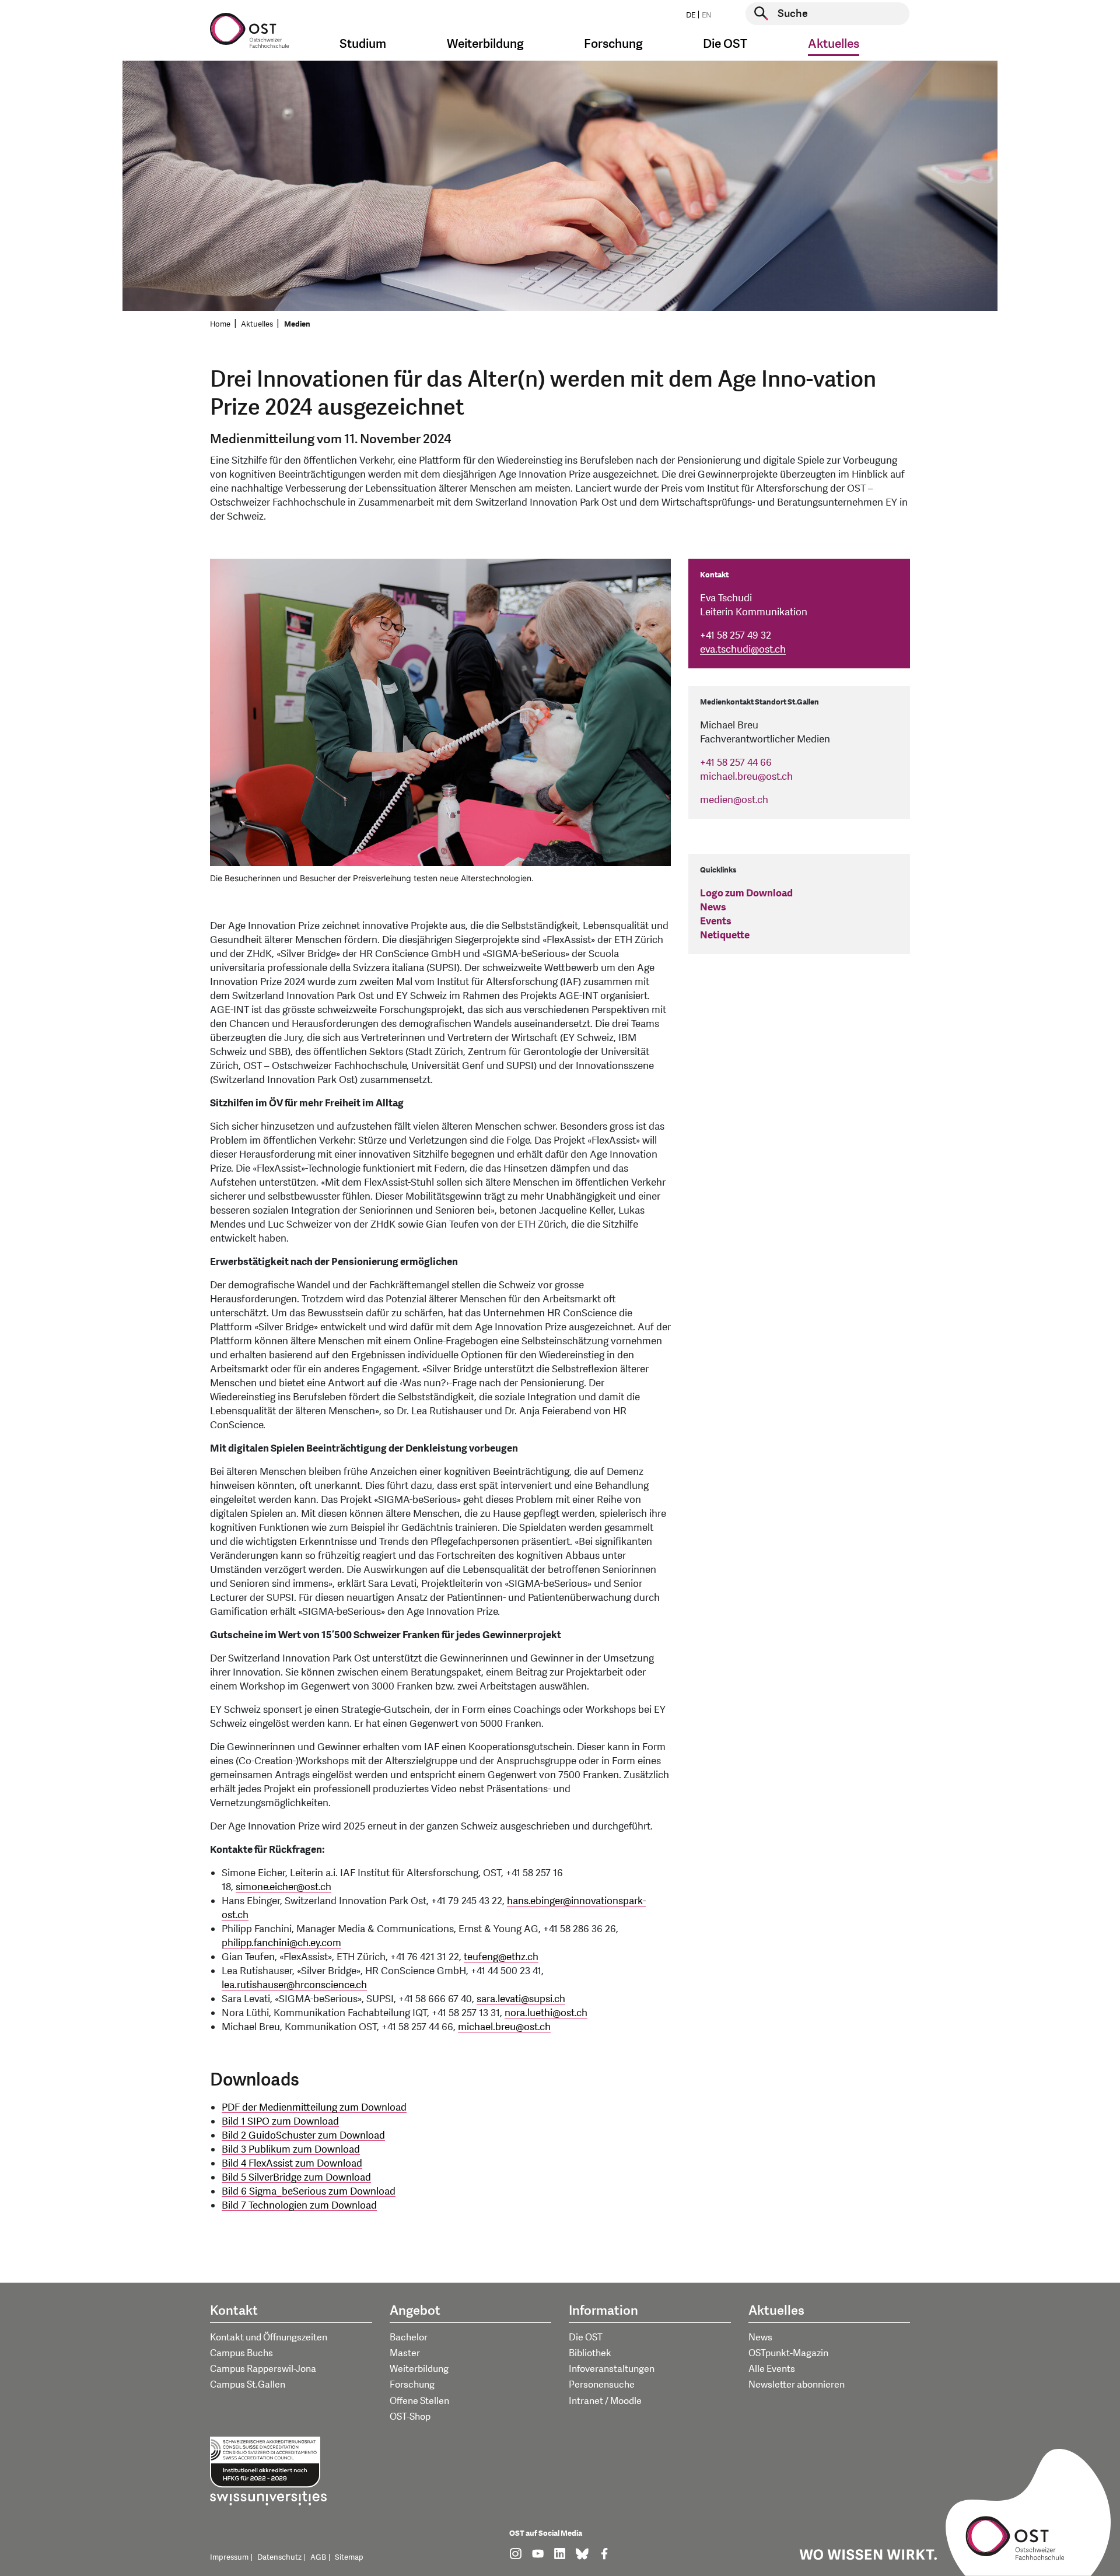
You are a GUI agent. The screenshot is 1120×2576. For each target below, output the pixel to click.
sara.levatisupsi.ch (521, 1999)
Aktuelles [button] (834, 44)
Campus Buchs (242, 2353)
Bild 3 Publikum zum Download (291, 2149)
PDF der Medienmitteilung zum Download (314, 2107)
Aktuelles (257, 324)
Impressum (229, 2557)
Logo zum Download (746, 893)
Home (220, 324)
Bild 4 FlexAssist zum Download (292, 2163)
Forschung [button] (613, 44)
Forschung (412, 2385)
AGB (318, 2557)
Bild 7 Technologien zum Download (299, 2205)
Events (716, 921)
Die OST (586, 2337)
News (713, 907)
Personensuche (602, 2385)
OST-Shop (410, 2417)
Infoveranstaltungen (612, 2369)
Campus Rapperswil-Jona (263, 2369)
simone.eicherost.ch (283, 1887)
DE (691, 15)
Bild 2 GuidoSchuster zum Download (303, 2135)
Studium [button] (363, 44)
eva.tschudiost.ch (743, 649)
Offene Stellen (419, 2401)
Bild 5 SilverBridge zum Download (296, 2177)
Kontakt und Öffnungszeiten (269, 2337)
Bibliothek (590, 2353)
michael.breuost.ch (504, 2027)
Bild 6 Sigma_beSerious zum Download (309, 2191)
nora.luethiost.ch (546, 2013)
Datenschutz (279, 2557)
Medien (297, 324)
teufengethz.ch (501, 1957)
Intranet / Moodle (605, 2401)
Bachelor (409, 2337)
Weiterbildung (419, 2369)
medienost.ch (734, 800)
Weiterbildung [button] (485, 44)
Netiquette (725, 935)
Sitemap (349, 2557)
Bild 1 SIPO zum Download (280, 2121)
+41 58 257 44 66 (736, 763)
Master (405, 2353)
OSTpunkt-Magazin (788, 2353)
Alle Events (772, 2369)
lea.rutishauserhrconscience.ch (294, 1985)
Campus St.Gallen (248, 2385)
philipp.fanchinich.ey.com (281, 1943)
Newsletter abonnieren (797, 2385)
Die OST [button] (725, 44)
